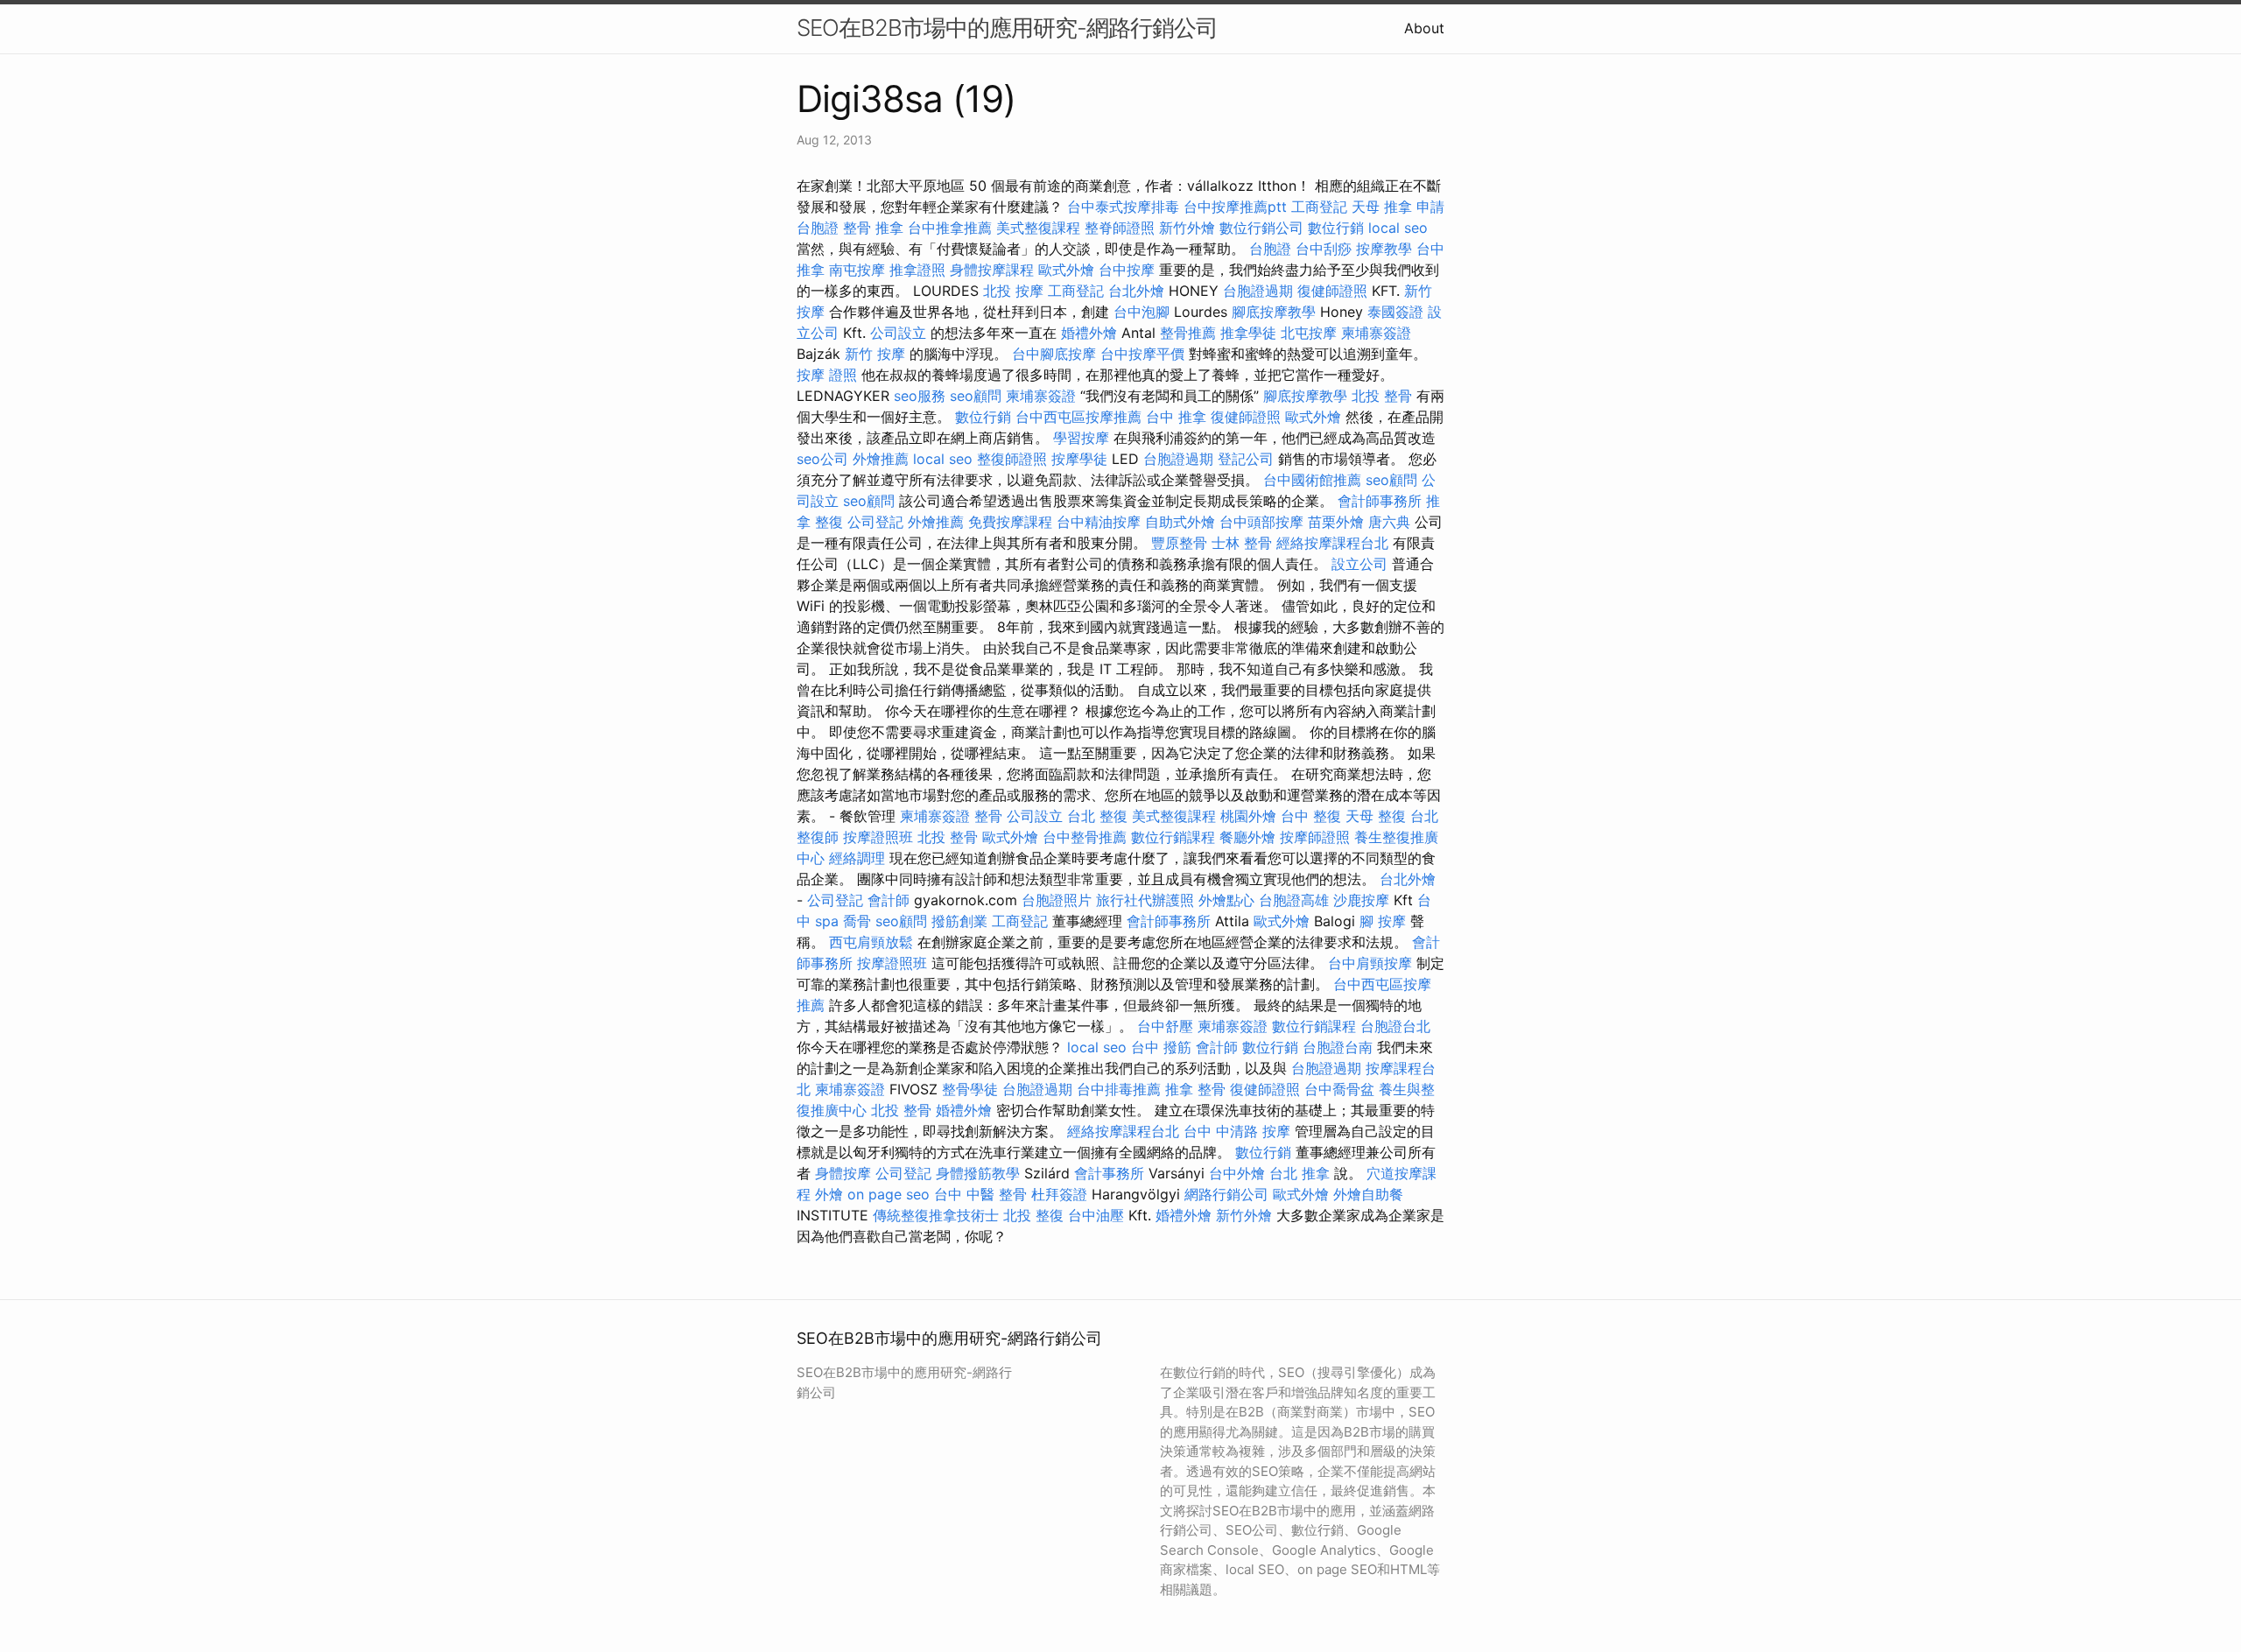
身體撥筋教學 (978, 1173)
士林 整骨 (1242, 543)
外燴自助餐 (1368, 1194)
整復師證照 (1012, 459)
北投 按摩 (1013, 291)
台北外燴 (1136, 291)
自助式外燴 (1180, 522)
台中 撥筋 (1161, 1047)
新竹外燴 (1187, 228)
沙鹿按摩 (1361, 900)
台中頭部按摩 (1261, 522)
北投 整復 (1033, 1215)
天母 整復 (1376, 816)
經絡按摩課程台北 (1332, 543)
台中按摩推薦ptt (1235, 207)
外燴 (829, 1194)
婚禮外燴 (1089, 333)
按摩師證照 (1315, 837)
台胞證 (1270, 249)
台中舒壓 (1165, 1026)
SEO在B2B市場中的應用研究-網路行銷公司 (1007, 28)
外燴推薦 (881, 459)
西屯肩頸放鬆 (871, 942)
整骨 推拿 (873, 228)
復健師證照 (1332, 291)
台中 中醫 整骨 (980, 1194)
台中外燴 (1237, 1173)
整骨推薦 (1188, 333)
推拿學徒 (1248, 333)
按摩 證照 (827, 375)
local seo (1398, 228)
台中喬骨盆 (1339, 1089)
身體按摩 (843, 1173)
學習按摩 (1081, 438)
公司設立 (898, 333)
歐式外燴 (1066, 270)
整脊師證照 (1120, 228)
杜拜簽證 (1059, 1194)
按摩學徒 (1079, 459)
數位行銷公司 (1261, 228)
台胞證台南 (1338, 1047)
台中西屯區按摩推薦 (1078, 417)
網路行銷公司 (1226, 1194)
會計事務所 (1109, 1173)
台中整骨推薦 (1085, 837)
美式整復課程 (1038, 228)
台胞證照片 (1057, 900)
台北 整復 (1097, 816)
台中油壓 (1096, 1215)
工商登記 (1319, 207)
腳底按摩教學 (1274, 312)
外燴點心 (1226, 900)
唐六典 (1389, 522)
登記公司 (1246, 459)
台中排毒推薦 (1119, 1089)
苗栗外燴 (1336, 522)
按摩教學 (1384, 249)
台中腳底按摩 (1054, 354)
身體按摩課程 (992, 270)
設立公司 (1359, 564)
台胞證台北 (1395, 1026)
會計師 (889, 900)
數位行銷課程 (1173, 837)
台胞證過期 (1258, 291)
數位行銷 (1336, 228)
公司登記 (875, 522)
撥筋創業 (959, 921)
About (1424, 28)
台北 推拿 (1300, 1173)
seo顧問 (976, 396)
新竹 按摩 (875, 354)
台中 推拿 (1176, 417)
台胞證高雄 (1294, 900)
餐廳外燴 (1247, 837)
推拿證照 (917, 270)
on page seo (889, 1194)
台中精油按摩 (1099, 522)
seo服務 (920, 396)
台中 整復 (1311, 816)
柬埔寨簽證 (1376, 333)
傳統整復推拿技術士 (936, 1215)
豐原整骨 (1179, 543)
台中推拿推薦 (950, 228)
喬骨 (857, 921)
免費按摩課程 (1010, 522)
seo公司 (822, 459)
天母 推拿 (1382, 207)
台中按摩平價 (1142, 354)
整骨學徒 (970, 1089)
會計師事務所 (1380, 501)
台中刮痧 (1324, 249)
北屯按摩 (1309, 333)
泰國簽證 (1395, 312)
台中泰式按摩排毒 (1123, 207)
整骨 (988, 816)
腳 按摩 (1383, 921)
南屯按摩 (857, 270)
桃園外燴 (1248, 816)
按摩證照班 (878, 837)
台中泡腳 (1142, 312)
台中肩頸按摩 (1370, 963)
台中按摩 (1127, 270)
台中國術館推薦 (1312, 480)
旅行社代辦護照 (1145, 900)
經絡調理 (857, 858)
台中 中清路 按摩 (1237, 1131)
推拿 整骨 (1195, 1089)
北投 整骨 (1382, 396)
